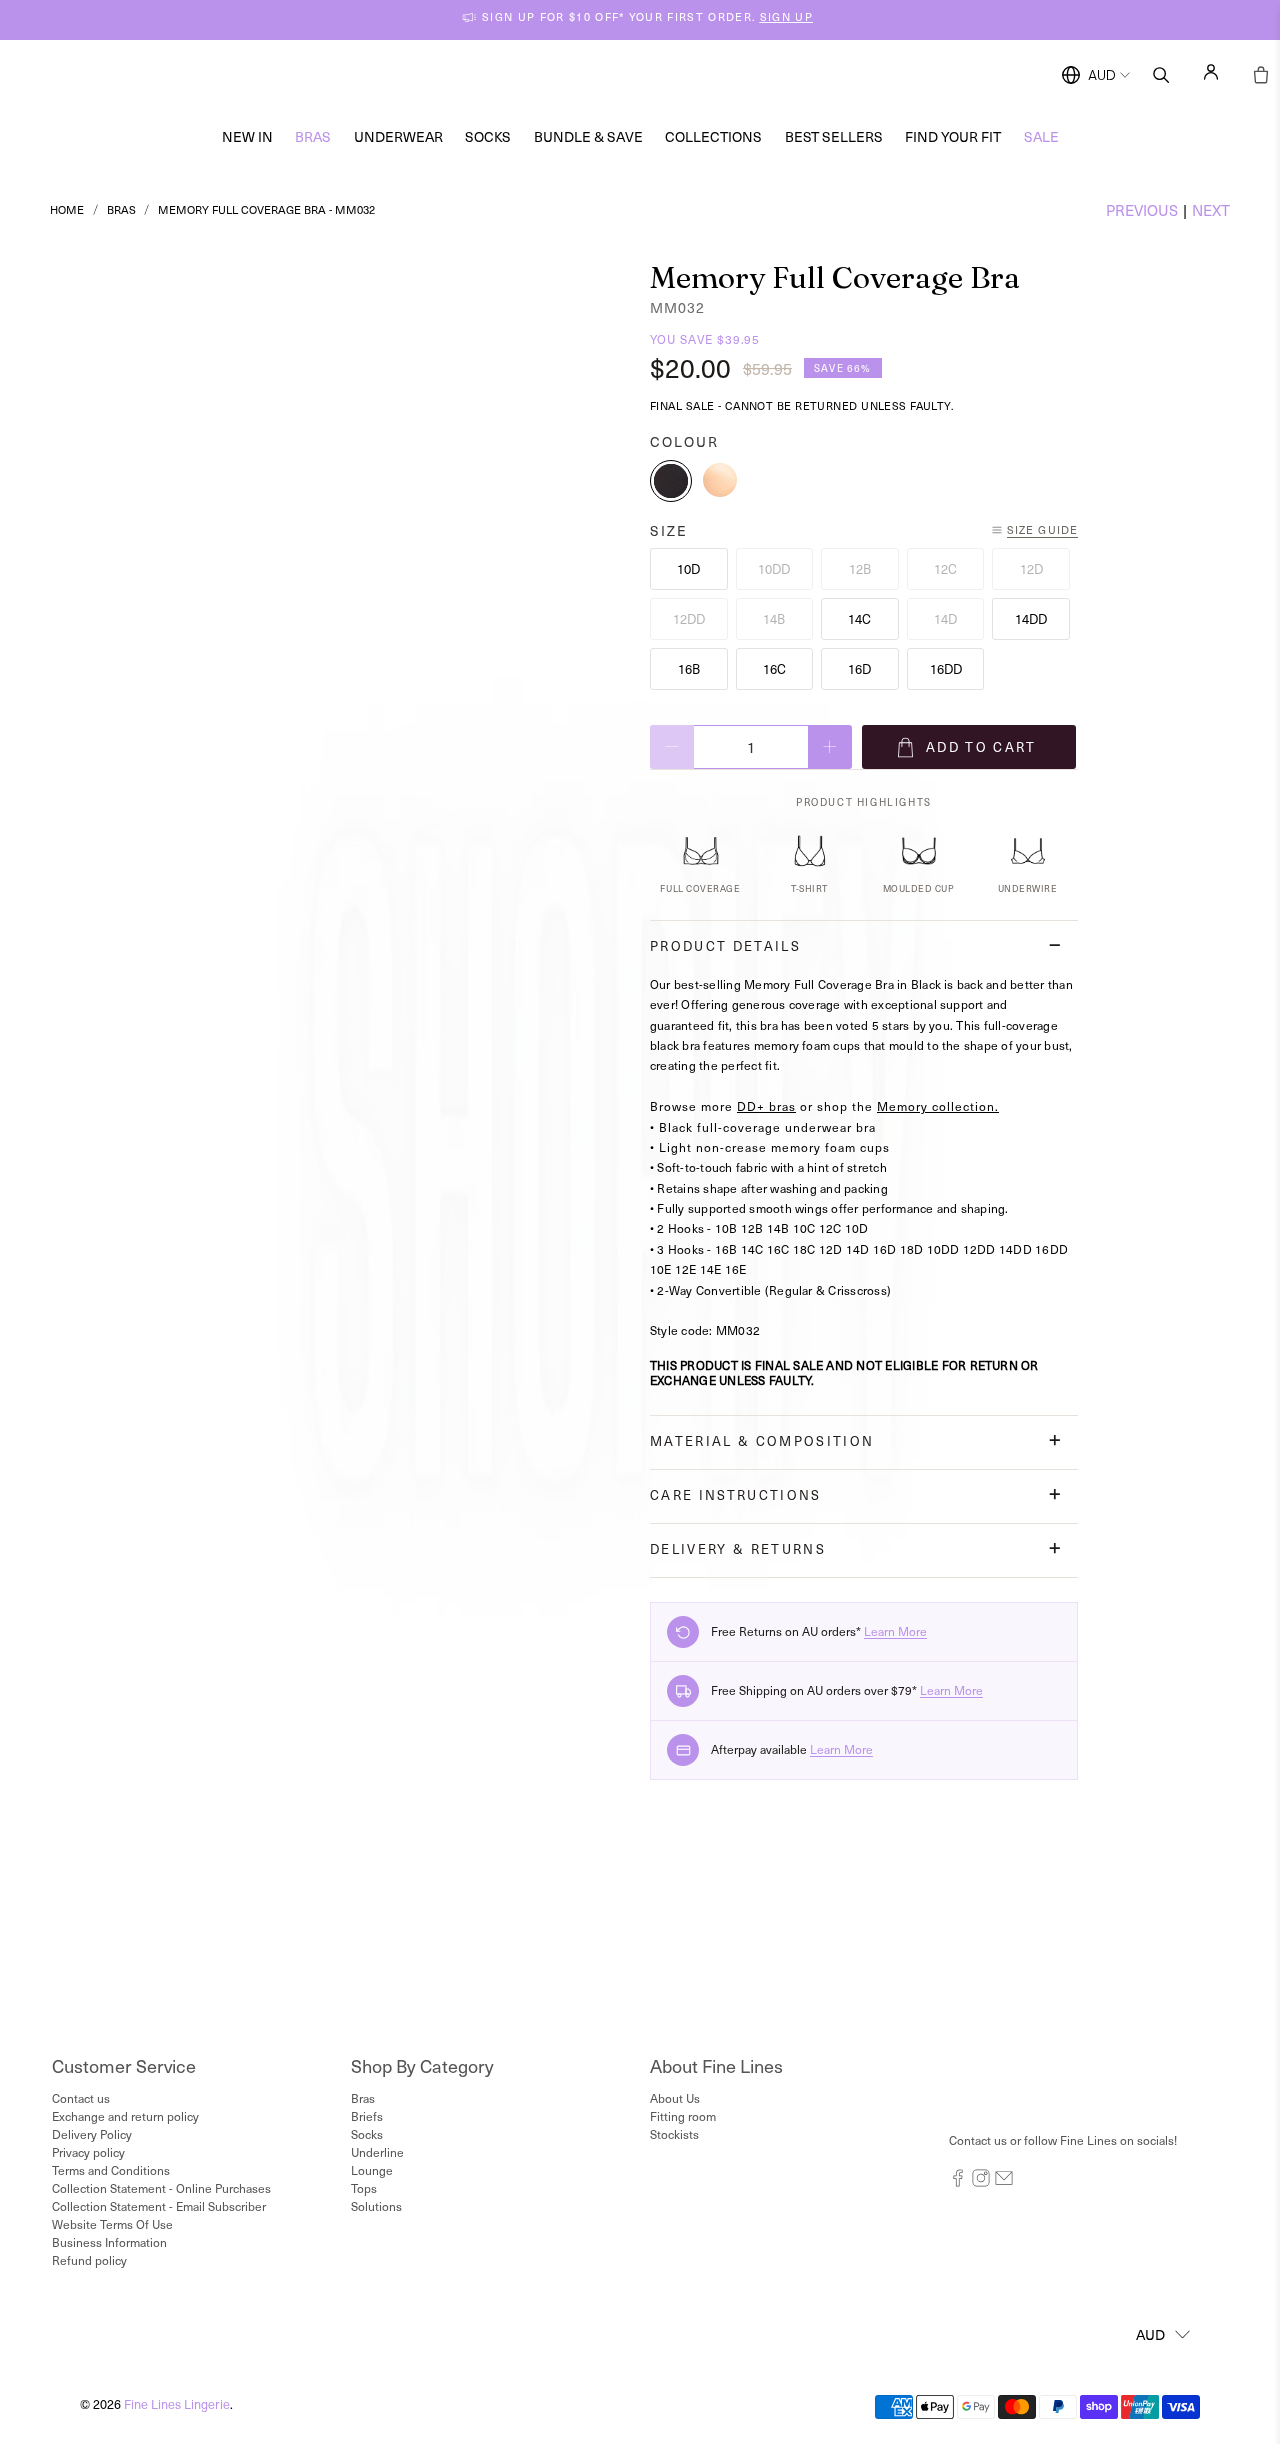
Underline (377, 2152)
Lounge (372, 2170)
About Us (675, 2098)
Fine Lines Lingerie (177, 2403)
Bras (313, 136)
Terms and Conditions (111, 2170)
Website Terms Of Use (112, 2224)
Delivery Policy (92, 2134)
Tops (364, 2188)
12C (945, 568)
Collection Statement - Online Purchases (161, 2188)
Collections (713, 136)
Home (67, 209)
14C (859, 618)
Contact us (81, 2098)
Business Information (109, 2242)
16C (774, 668)
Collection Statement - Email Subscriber (159, 2206)
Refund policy (89, 2260)
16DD (946, 668)
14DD (1031, 618)
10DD (774, 568)
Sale (1041, 136)
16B (689, 668)
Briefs (367, 2116)
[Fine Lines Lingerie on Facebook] (958, 2182)
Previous (1142, 210)
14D (945, 618)
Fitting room (683, 2116)
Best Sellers (834, 136)
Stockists (674, 2134)
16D (859, 668)
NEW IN (247, 136)
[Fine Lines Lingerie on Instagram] (981, 2182)
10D (688, 568)
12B (860, 568)
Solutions (376, 2206)
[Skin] (720, 481)
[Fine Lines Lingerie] (661, 75)
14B (774, 618)
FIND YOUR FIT (953, 136)
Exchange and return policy (125, 2116)
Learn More (895, 1631)
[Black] (671, 481)
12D (1031, 568)
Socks (488, 136)
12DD (689, 618)
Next (1211, 210)
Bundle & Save (588, 136)
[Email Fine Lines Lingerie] (1004, 2182)
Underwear (398, 136)
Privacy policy (88, 2152)
